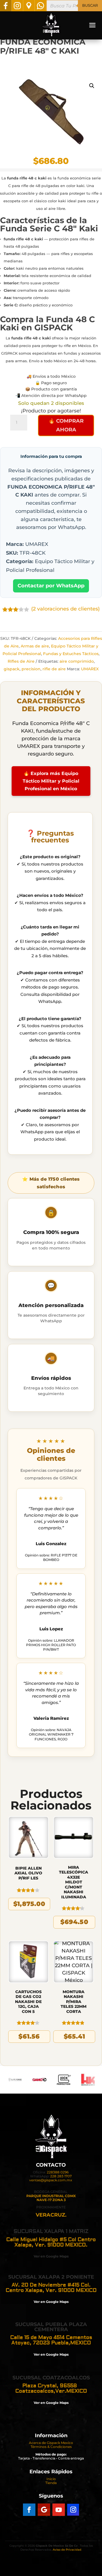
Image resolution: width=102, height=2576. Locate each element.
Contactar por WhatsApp (51, 586)
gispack (12, 669)
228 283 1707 (61, 2176)
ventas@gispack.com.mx (51, 2180)
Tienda (51, 2483)
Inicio (51, 2479)
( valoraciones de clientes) (65, 609)
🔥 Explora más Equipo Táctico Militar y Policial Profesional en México (51, 781)
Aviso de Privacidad (67, 2550)
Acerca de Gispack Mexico (51, 2443)
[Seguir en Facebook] (29, 2510)
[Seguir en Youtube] (59, 2510)
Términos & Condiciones (51, 2447)
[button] (92, 86)
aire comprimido (77, 661)
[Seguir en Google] (44, 2510)
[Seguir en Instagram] (73, 2510)
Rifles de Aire (21, 661)
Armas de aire (35, 646)
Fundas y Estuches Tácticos (71, 654)
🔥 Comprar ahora (66, 425)
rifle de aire (54, 669)
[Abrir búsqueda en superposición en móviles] (74, 6)
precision (31, 669)
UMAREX (90, 669)
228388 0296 (58, 2172)
